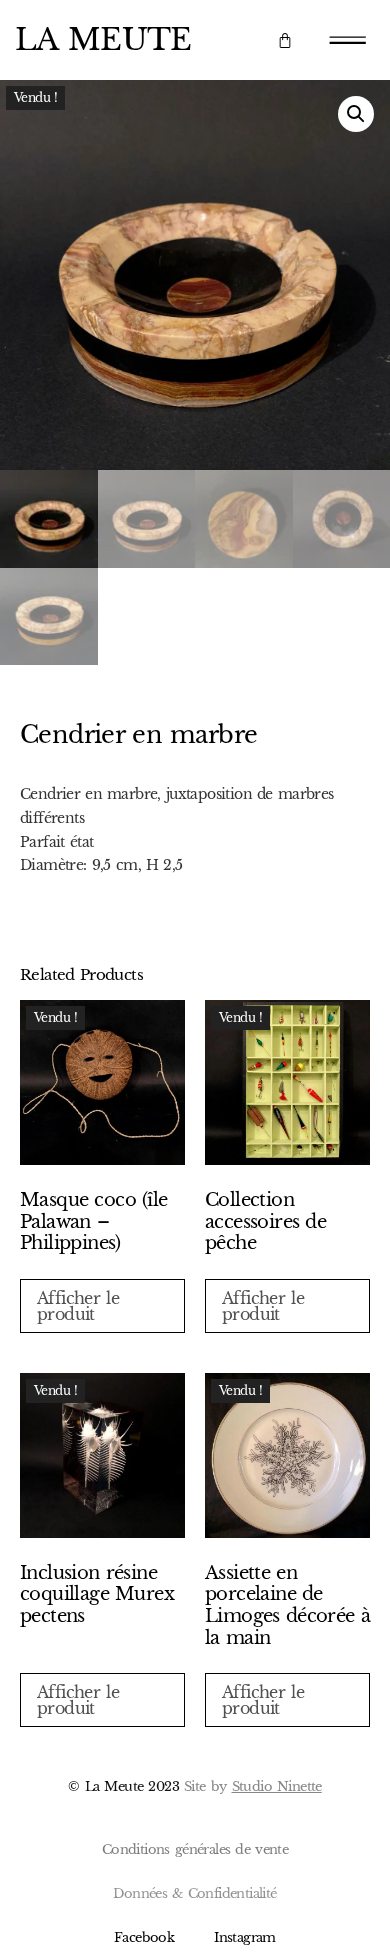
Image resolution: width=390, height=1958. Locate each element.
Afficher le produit (78, 1306)
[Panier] (284, 40)
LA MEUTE (103, 39)
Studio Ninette (277, 1786)
